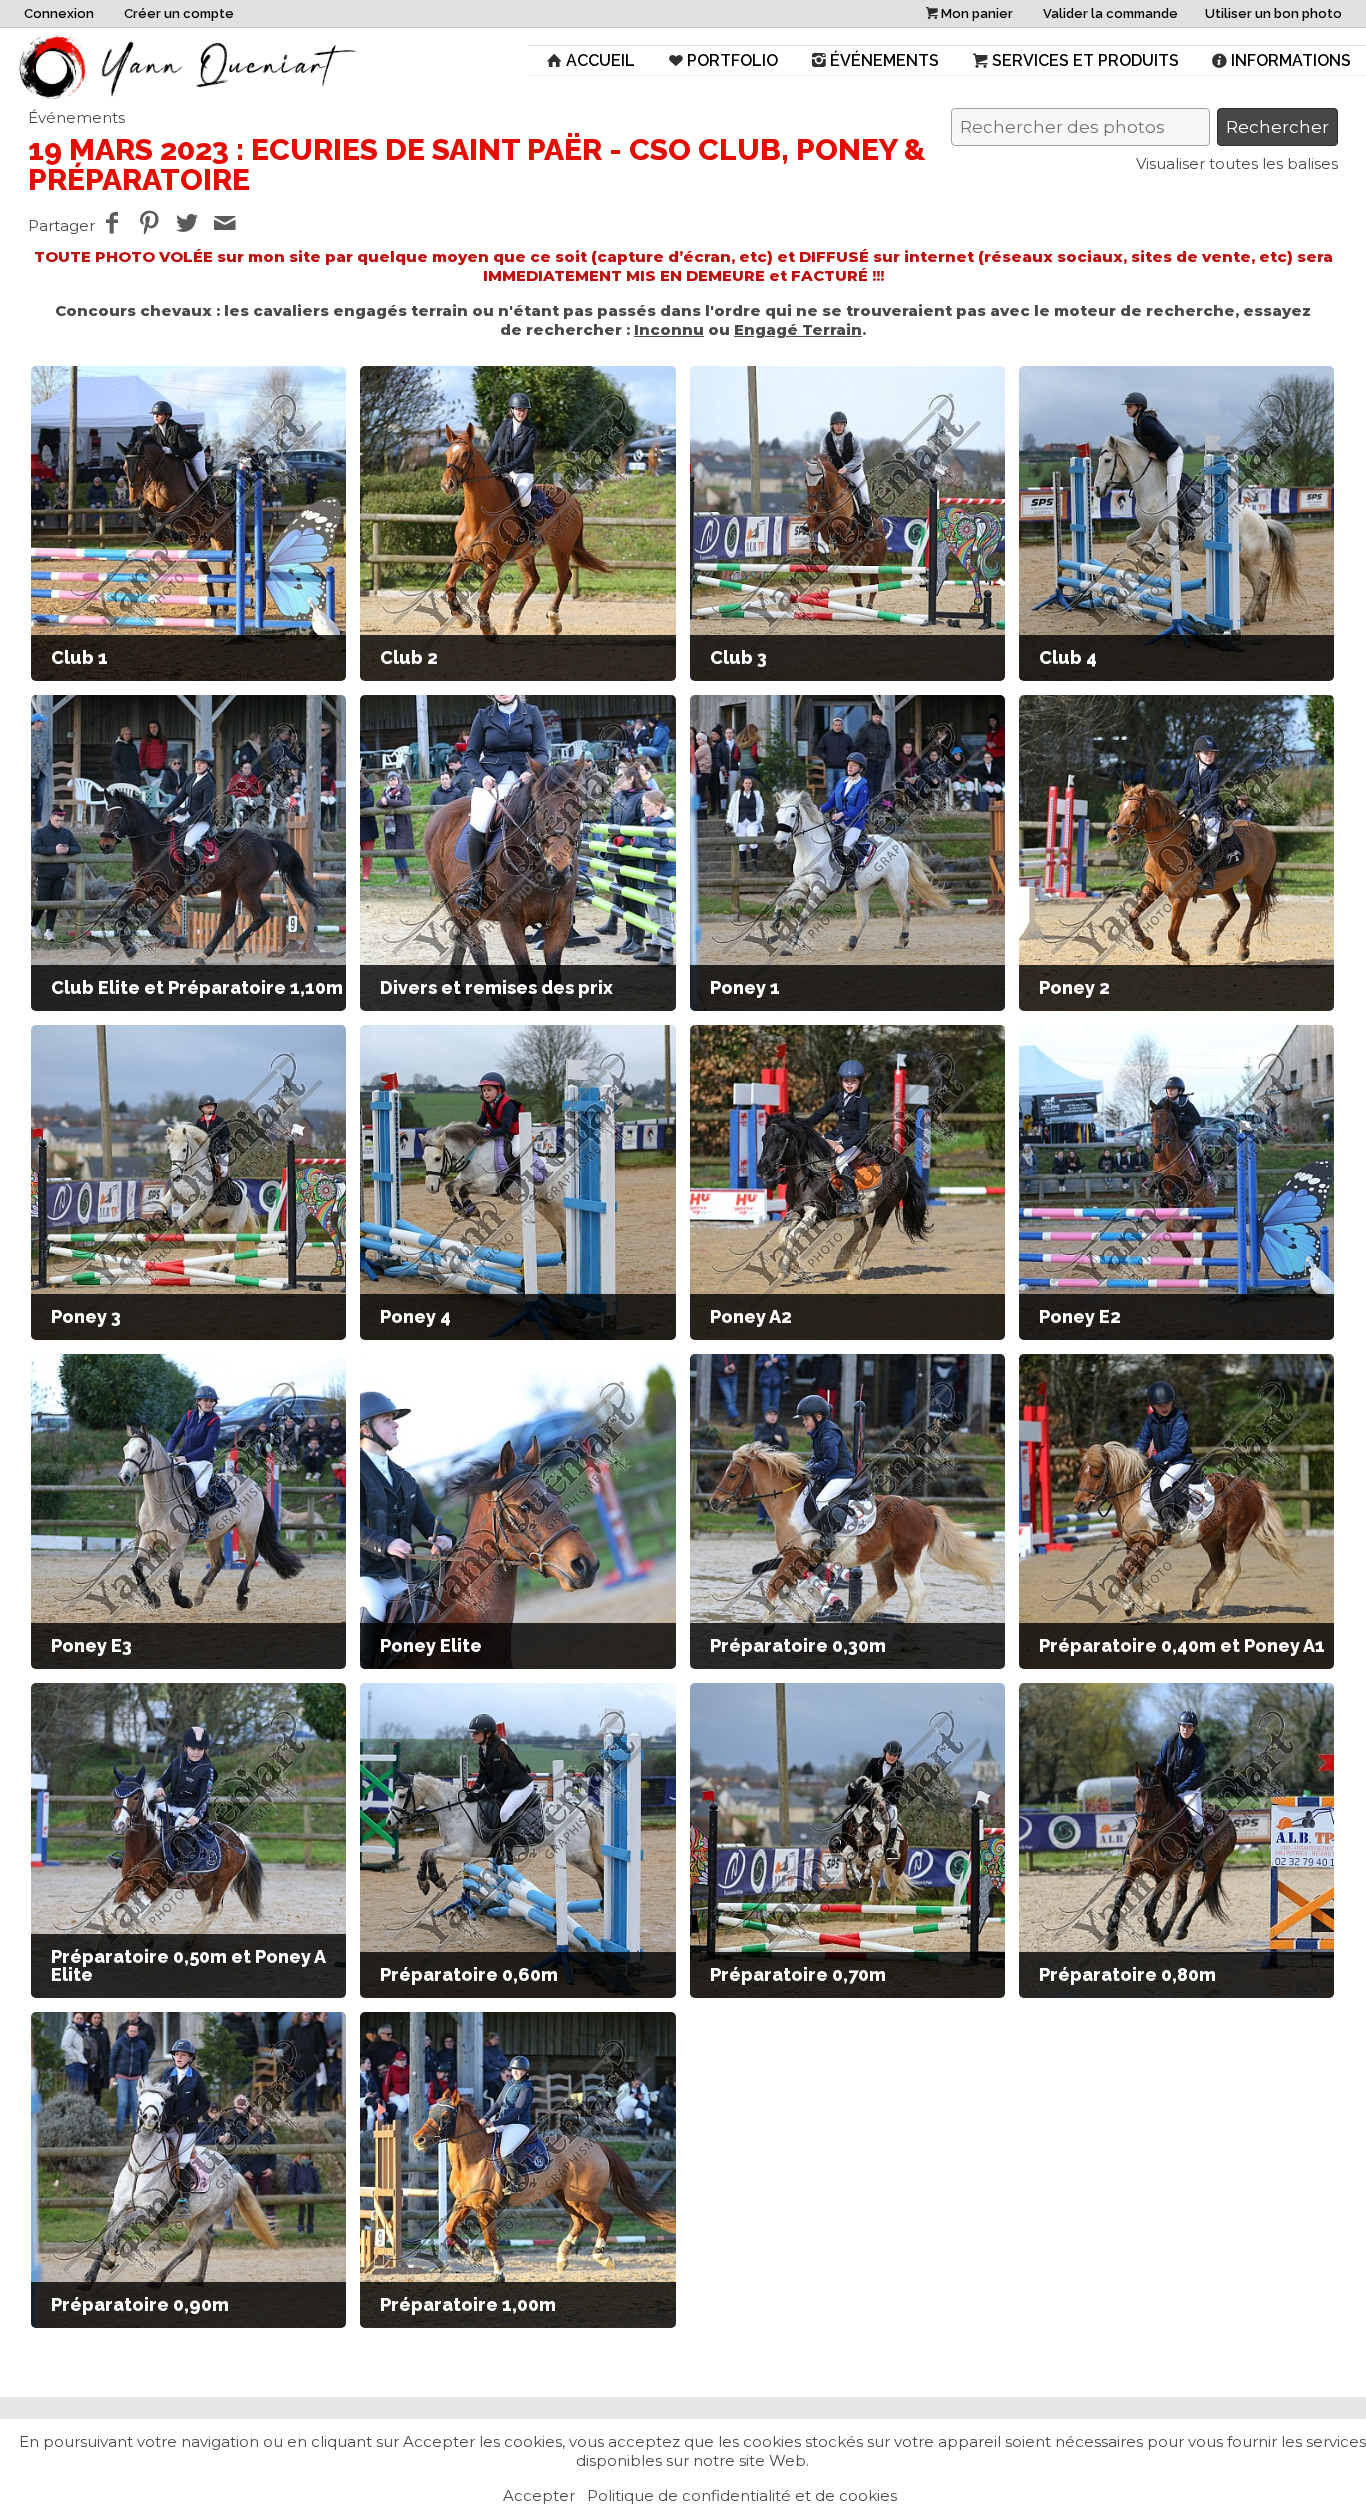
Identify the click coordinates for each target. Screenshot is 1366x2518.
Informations (1291, 60)
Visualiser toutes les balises (1237, 163)
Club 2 (409, 657)
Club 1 (79, 657)
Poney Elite (431, 1645)
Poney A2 (751, 1316)
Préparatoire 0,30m (798, 1645)
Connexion (59, 13)
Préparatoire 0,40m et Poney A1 (1182, 1645)
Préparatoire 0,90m (140, 2304)
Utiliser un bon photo (1273, 13)
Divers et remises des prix (496, 987)
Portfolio (732, 60)
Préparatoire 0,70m (798, 1974)
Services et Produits (1085, 60)
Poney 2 (1074, 987)
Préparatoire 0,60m (469, 1974)
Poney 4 (415, 1316)
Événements (884, 60)
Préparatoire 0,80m (1127, 1974)
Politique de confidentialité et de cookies (742, 2495)
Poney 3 (86, 1316)
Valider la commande (1110, 13)
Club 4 (1068, 657)
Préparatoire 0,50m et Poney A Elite (188, 1965)
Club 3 (738, 657)
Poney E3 (91, 1645)
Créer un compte (179, 13)
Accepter (539, 2495)
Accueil (600, 60)
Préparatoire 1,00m (468, 2304)
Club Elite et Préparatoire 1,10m (197, 987)
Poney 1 (745, 987)
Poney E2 (1080, 1316)
